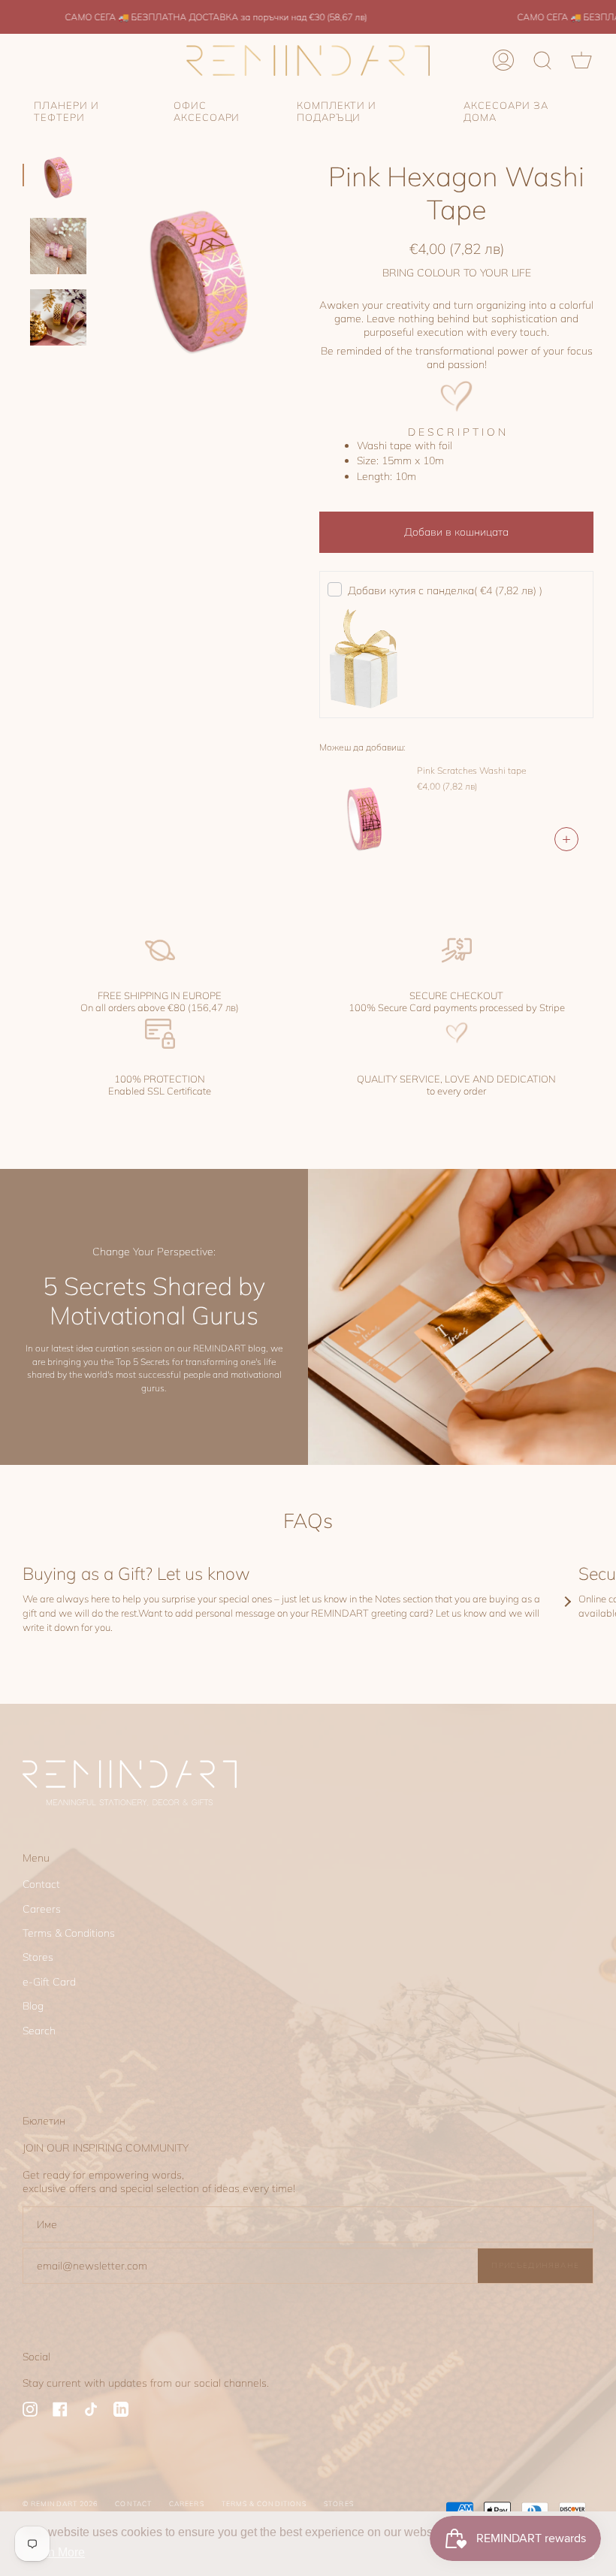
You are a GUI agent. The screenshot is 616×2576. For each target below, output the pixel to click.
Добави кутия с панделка (445, 590)
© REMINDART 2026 (60, 2504)
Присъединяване (535, 2265)
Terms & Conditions (69, 1933)
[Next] (567, 1602)
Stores (38, 1957)
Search (39, 2031)
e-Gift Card (49, 1982)
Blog (33, 2006)
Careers (42, 1909)
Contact (41, 1884)
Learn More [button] (54, 2552)
